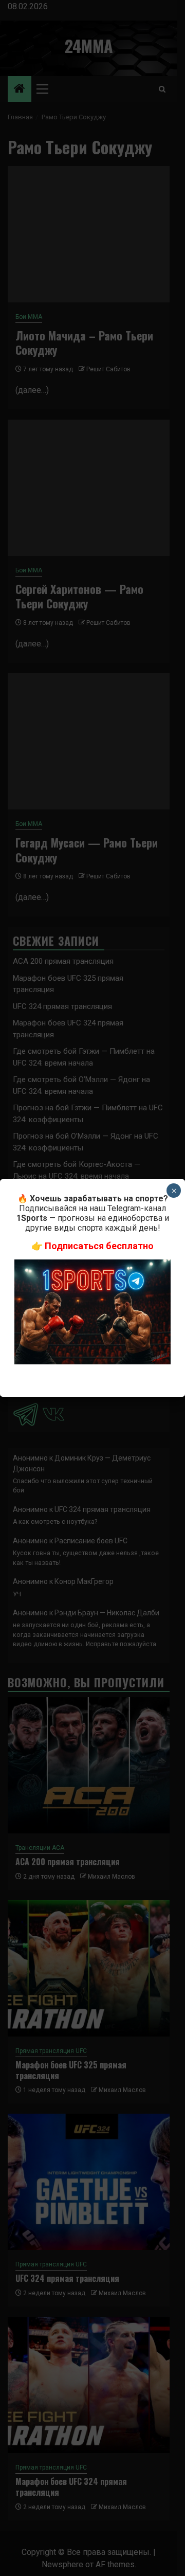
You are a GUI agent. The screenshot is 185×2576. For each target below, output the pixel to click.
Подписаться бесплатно (99, 1246)
